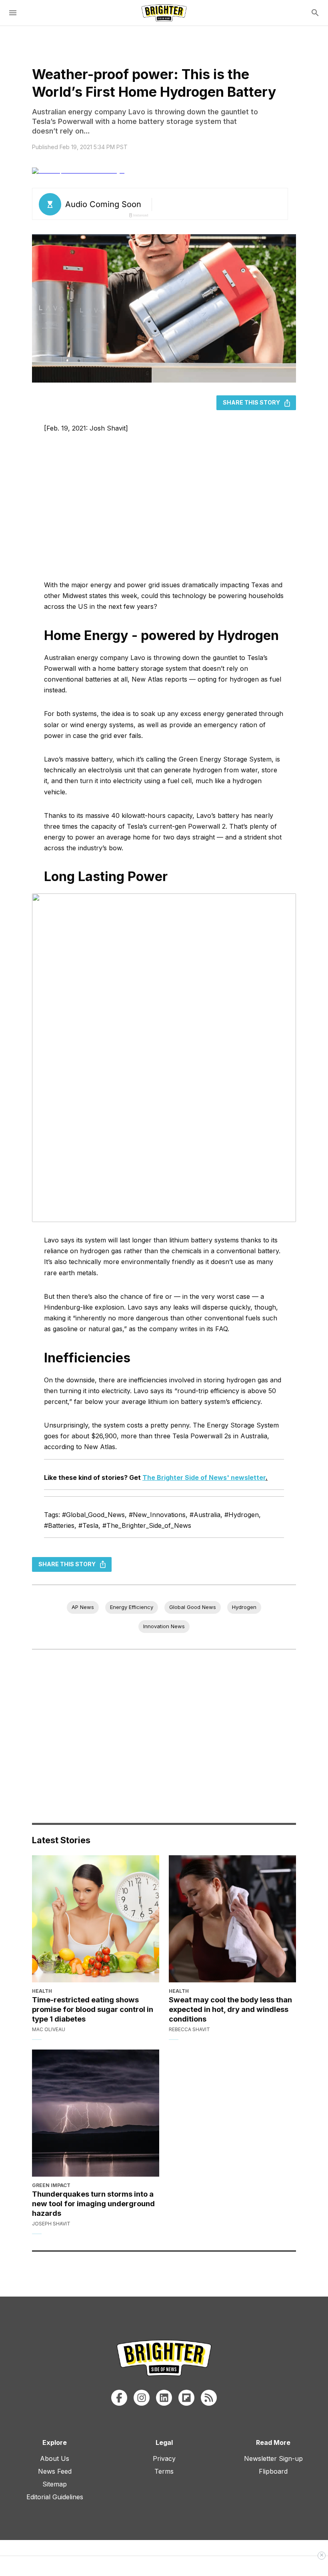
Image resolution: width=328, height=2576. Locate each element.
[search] (315, 13)
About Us (55, 2458)
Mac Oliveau (49, 2029)
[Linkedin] (164, 2398)
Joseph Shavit (51, 2224)
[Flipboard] (186, 2398)
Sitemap (55, 2484)
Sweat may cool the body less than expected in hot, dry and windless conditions (230, 2009)
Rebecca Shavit (189, 2029)
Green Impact (51, 2185)
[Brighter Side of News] (164, 13)
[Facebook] (119, 2398)
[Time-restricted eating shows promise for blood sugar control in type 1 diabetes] (96, 1919)
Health (42, 1991)
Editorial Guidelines (55, 2497)
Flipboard (273, 2471)
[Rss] (209, 2398)
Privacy (164, 2458)
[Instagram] (142, 2398)
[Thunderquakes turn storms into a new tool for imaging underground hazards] (96, 2113)
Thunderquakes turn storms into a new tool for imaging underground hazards (93, 2203)
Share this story (251, 402)
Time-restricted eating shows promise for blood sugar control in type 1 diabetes (93, 2009)
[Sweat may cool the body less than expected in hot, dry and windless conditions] (232, 1919)
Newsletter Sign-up (273, 2458)
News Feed (55, 2471)
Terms (164, 2471)
